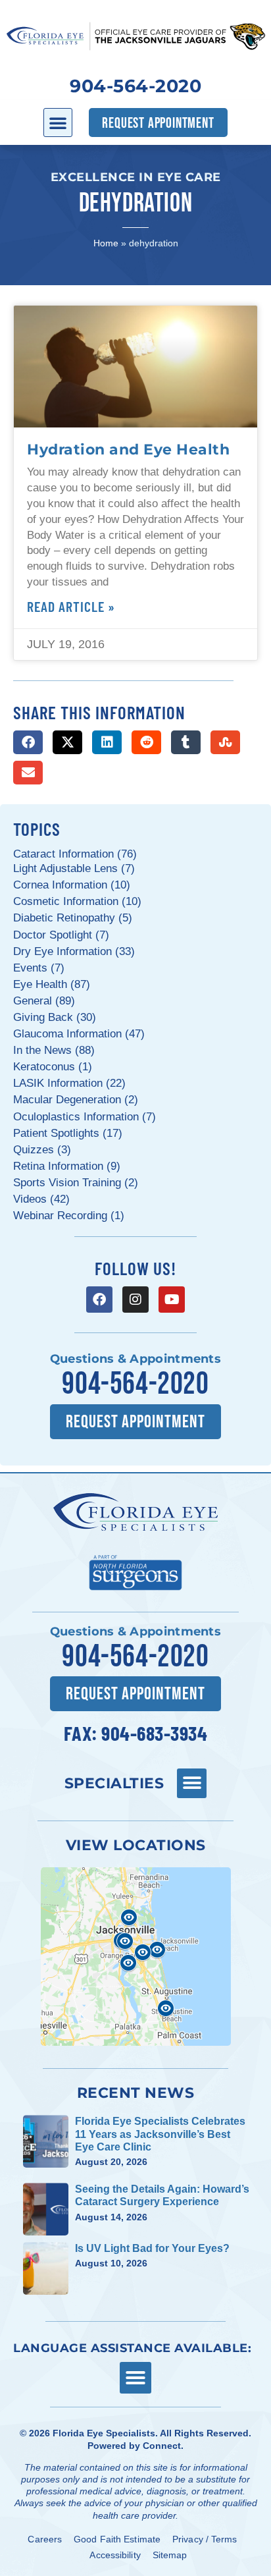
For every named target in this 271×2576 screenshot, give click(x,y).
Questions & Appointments (135, 1359)
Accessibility (115, 2555)
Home (106, 243)
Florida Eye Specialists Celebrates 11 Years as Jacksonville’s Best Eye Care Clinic (160, 2134)
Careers (45, 2539)
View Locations (136, 1845)
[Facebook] (99, 1300)
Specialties (114, 1783)
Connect (162, 2446)
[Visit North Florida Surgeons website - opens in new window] (135, 1571)
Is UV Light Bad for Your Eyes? (152, 2248)
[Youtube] (172, 1300)
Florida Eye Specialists (104, 2433)
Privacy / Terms (205, 2539)
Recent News (136, 2093)
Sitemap (170, 2555)
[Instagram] (135, 1300)
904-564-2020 (135, 86)
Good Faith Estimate (117, 2539)
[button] (58, 123)
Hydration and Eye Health (128, 449)
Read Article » (71, 606)
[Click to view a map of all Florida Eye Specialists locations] (136, 1957)
